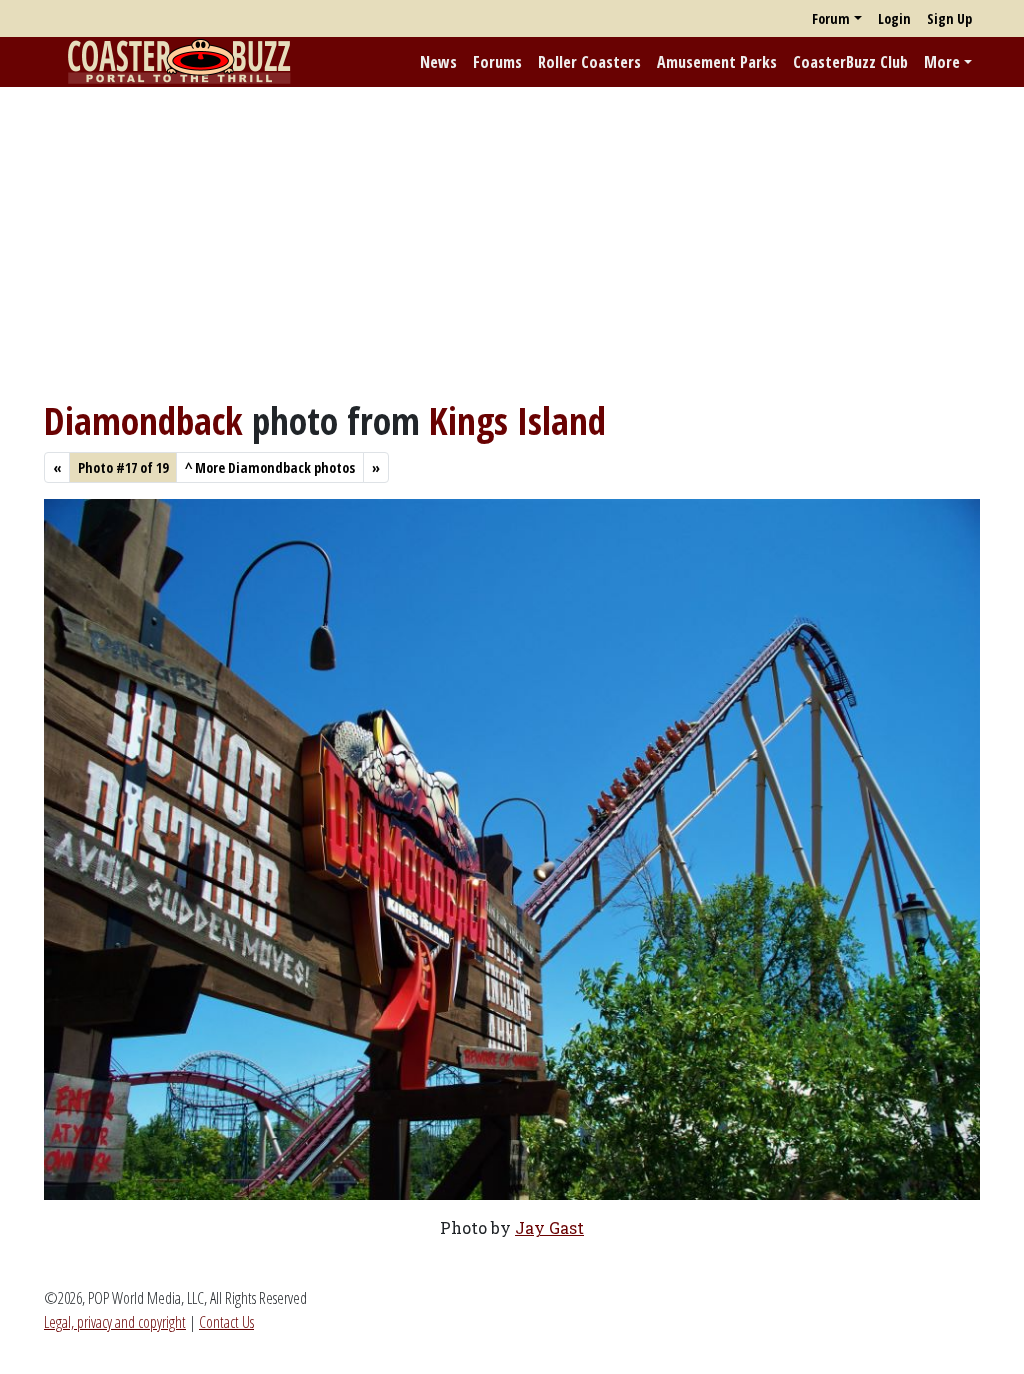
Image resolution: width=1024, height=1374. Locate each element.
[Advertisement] (512, 243)
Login (894, 18)
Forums (497, 62)
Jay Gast (549, 1227)
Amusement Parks (717, 62)
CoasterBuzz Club (850, 62)
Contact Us (226, 1322)
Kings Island (517, 420)
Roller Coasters (589, 62)
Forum (831, 18)
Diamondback (143, 420)
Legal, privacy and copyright (115, 1322)
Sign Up (949, 18)
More (942, 62)
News (438, 62)
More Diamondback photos (270, 467)
